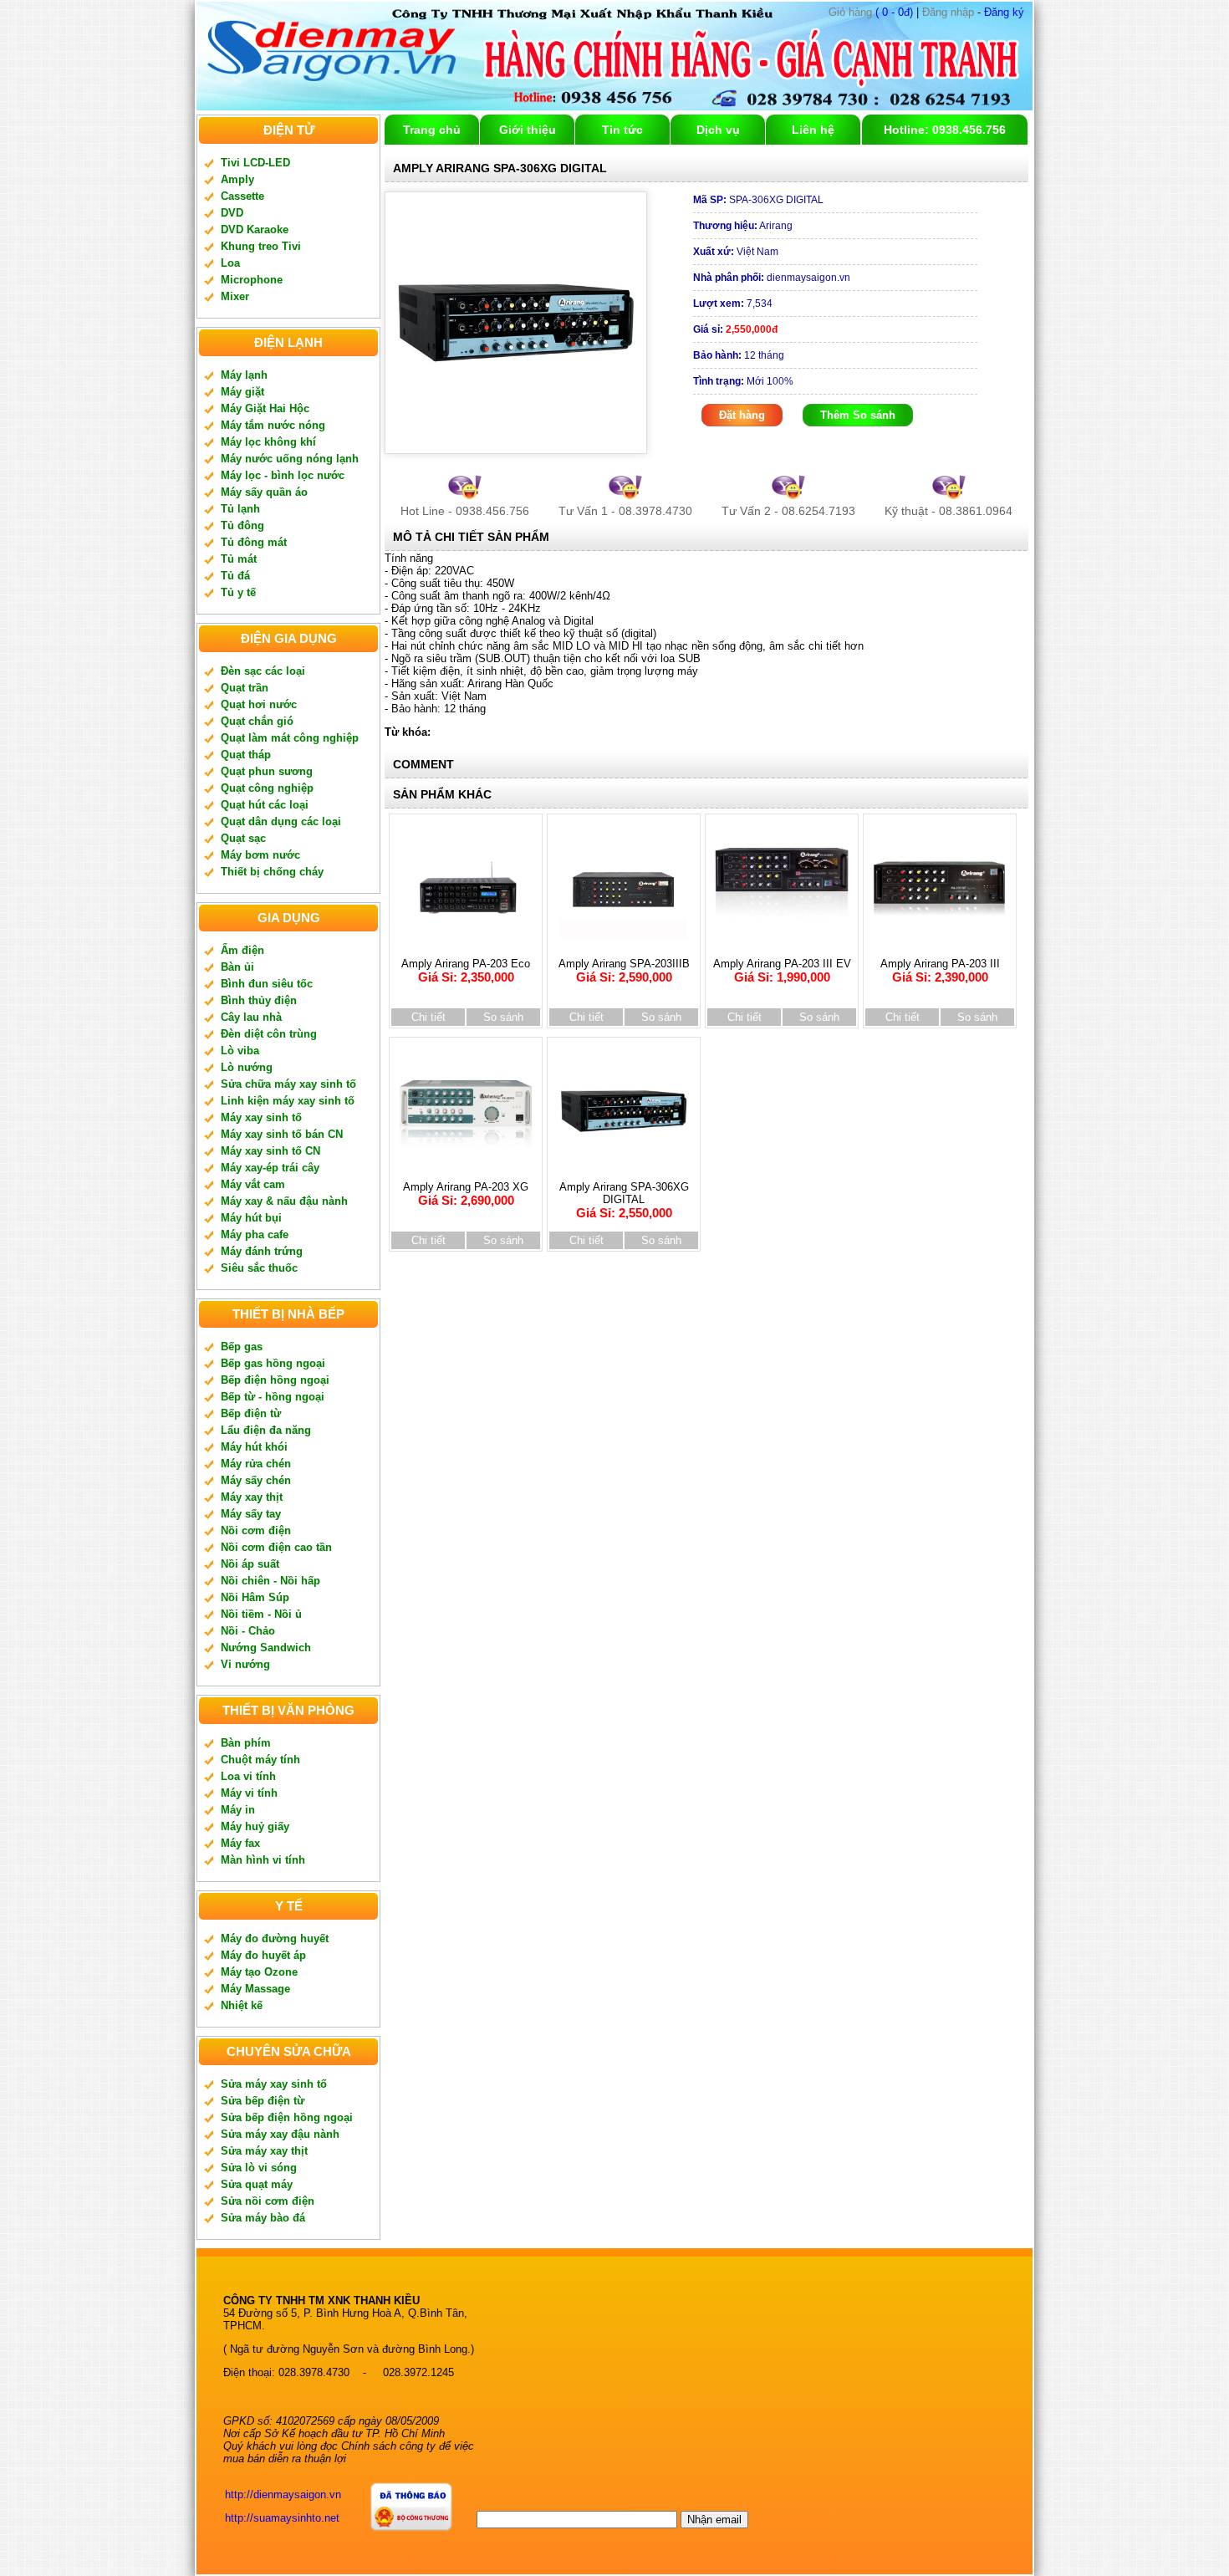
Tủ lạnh (240, 509)
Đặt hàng (742, 415)
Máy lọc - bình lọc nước (283, 475)
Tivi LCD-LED (255, 163)
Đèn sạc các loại (263, 671)
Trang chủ (432, 130)
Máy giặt (242, 392)
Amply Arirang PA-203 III (940, 971)
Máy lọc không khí (268, 442)
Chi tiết (428, 1017)
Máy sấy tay (251, 1514)
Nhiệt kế (242, 2005)
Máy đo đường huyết (275, 1938)
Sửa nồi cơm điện (268, 2201)
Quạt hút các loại (265, 805)
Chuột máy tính (260, 1760)
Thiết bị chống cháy (272, 872)
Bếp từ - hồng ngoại (273, 1397)
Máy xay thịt (252, 1497)
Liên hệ (813, 130)
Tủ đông (242, 525)
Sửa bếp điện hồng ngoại (287, 2117)
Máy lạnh (244, 375)
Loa (230, 263)
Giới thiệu (528, 130)
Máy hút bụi (251, 1218)
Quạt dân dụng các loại (281, 821)
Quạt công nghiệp (267, 788)
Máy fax (240, 1843)
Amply (237, 179)
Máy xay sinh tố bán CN (282, 1134)
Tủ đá (235, 576)
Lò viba (240, 1051)
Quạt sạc (243, 838)
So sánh (503, 1017)
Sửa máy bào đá (263, 2218)
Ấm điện (242, 950)
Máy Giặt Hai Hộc (265, 408)
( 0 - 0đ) (871, 12)
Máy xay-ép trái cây (270, 1168)
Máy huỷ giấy (255, 1826)
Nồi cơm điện (256, 1530)
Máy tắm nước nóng (273, 425)
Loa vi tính (248, 1776)
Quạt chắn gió (257, 721)
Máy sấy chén (256, 1480)
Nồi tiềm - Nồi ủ (261, 1614)
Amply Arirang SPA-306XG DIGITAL (624, 1200)
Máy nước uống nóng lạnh (290, 459)
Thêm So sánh (858, 415)
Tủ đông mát (254, 542)
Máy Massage (255, 1989)
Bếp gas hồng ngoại (273, 1363)
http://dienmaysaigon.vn (283, 2494)
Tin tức (622, 130)
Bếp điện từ (251, 1413)
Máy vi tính (249, 1793)
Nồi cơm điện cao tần (276, 1547)
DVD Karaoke (255, 230)
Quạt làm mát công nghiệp (290, 738)
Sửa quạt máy (257, 2184)
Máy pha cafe (255, 1234)
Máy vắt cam (253, 1184)
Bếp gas (242, 1347)
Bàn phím (246, 1743)
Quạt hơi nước (259, 704)
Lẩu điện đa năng (266, 1430)
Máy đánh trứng (262, 1251)
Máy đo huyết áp (263, 1955)
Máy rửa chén (256, 1464)
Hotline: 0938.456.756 (945, 130)
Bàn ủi (237, 967)
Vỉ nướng (245, 1664)
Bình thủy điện (259, 1000)
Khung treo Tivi (261, 246)
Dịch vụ (718, 130)
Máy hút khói (254, 1447)
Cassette (242, 196)
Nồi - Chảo (248, 1631)
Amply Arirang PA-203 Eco (466, 971)
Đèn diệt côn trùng (269, 1034)
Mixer (235, 296)
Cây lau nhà (251, 1017)
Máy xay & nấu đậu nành (284, 1201)
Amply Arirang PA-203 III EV (782, 971)
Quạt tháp (246, 755)
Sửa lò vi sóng (259, 2168)
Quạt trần (245, 688)
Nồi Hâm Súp (255, 1597)
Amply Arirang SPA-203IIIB (624, 971)
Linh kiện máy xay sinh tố (288, 1101)
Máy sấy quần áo (264, 492)
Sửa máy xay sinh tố (274, 2084)
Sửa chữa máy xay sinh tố (288, 1084)
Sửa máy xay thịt (264, 2151)
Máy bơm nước (260, 855)
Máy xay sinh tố (261, 1117)
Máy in (238, 1810)
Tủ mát (239, 559)
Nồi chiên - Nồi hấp (270, 1581)
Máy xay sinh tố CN (270, 1151)
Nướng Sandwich (266, 1648)
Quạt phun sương (267, 771)
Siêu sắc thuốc (259, 1268)
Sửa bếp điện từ (263, 2101)
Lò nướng (247, 1067)
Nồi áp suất (250, 1564)
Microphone (252, 280)
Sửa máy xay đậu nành (280, 2134)
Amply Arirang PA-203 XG (466, 1194)
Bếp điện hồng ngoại (275, 1380)
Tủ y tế (238, 592)
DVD (232, 213)
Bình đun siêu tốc (267, 984)
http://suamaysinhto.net (282, 2518)
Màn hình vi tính (263, 1860)
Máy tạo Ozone (259, 1972)
